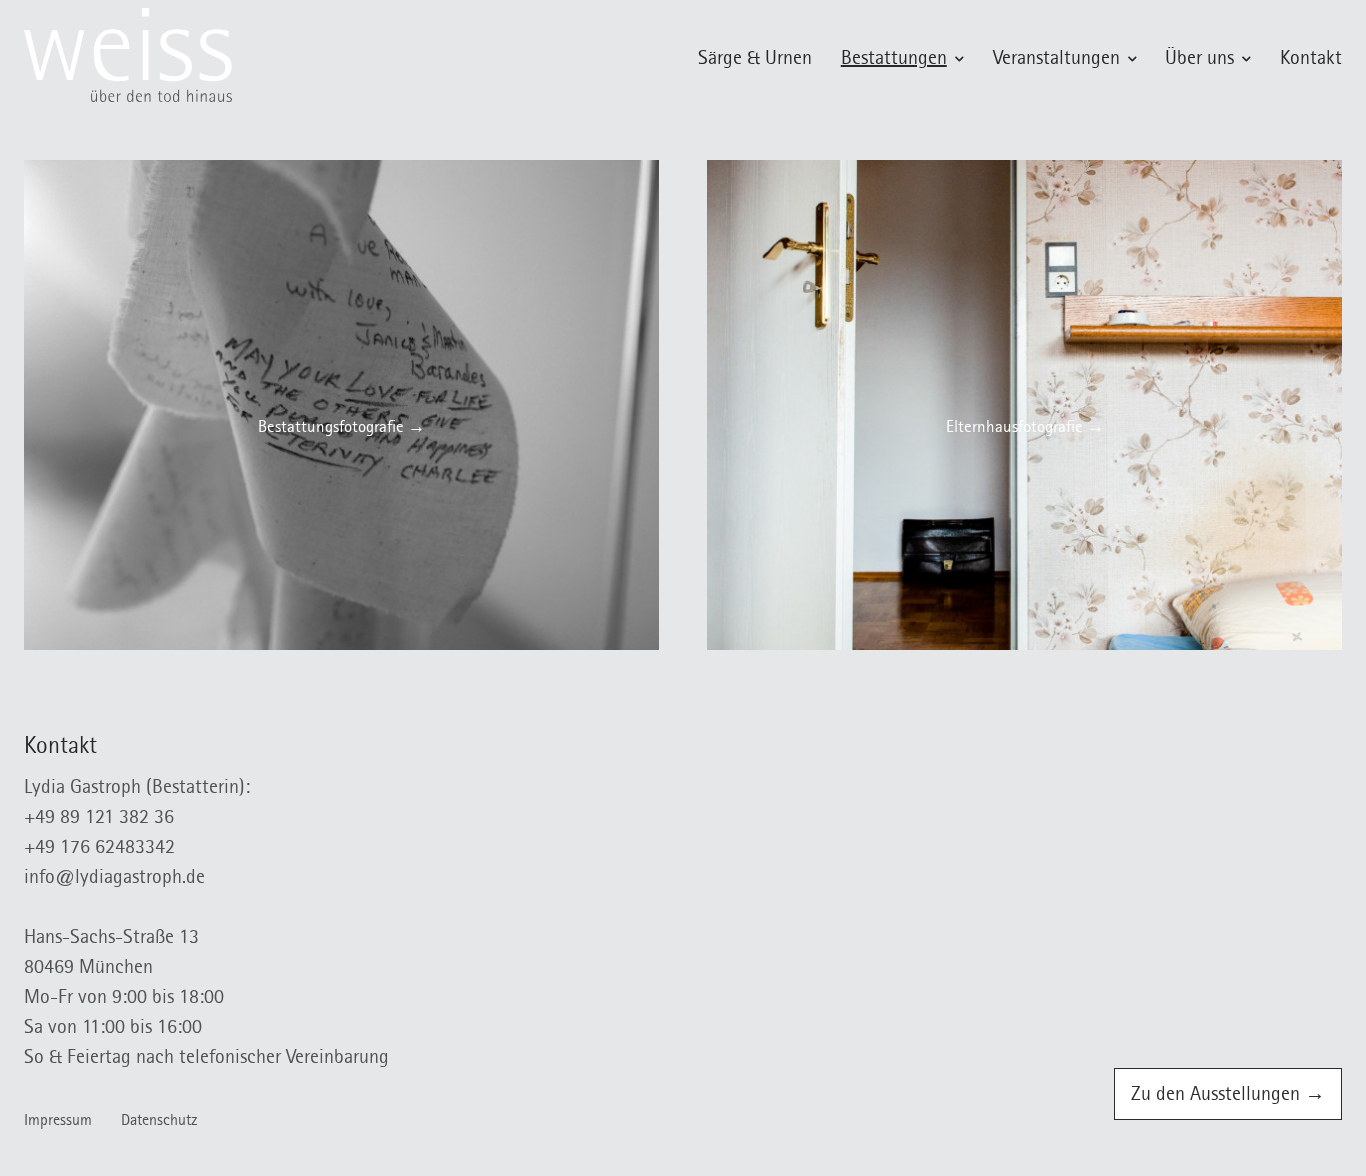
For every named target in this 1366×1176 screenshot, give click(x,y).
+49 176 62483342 (99, 849)
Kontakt (1311, 60)
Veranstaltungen (1056, 60)
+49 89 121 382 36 (99, 819)
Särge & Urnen (755, 60)
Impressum (58, 1122)
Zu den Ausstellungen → (1228, 1096)
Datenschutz (159, 1122)
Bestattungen (894, 60)
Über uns (1199, 60)
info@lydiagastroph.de (114, 879)
